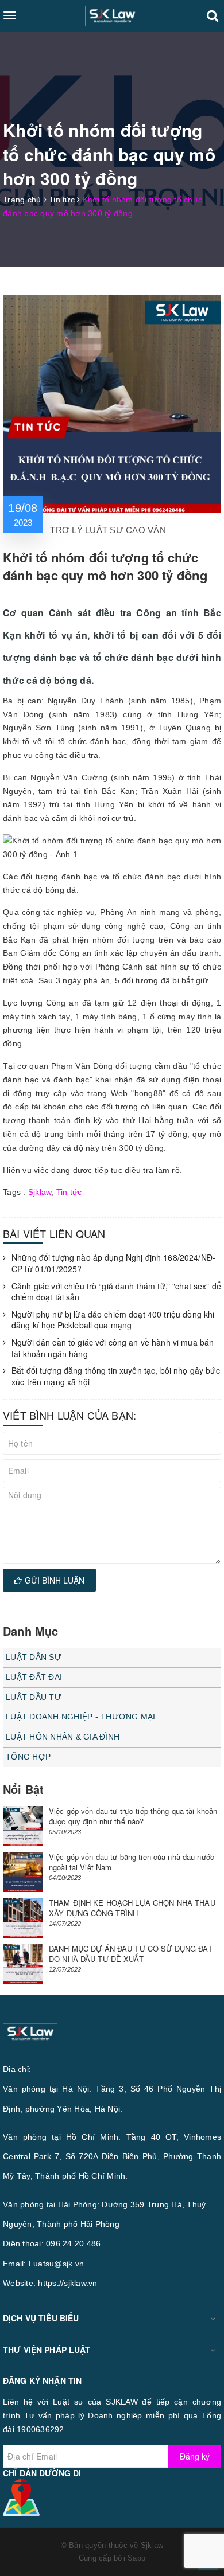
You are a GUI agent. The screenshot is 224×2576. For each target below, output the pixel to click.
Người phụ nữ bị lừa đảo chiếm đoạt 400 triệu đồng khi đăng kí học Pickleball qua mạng (113, 1320)
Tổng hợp (28, 1757)
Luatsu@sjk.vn (56, 2264)
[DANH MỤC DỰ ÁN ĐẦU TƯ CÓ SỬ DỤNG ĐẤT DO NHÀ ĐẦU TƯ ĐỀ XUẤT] (23, 1964)
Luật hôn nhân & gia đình (63, 1737)
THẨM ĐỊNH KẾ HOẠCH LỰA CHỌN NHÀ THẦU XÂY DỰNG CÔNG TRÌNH (132, 1908)
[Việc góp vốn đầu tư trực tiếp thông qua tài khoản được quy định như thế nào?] (23, 1826)
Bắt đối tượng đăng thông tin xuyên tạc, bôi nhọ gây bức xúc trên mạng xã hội (116, 1376)
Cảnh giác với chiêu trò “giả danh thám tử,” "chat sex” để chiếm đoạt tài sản (116, 1292)
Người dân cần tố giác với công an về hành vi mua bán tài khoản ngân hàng (113, 1348)
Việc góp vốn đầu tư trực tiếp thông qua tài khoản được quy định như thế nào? (133, 1816)
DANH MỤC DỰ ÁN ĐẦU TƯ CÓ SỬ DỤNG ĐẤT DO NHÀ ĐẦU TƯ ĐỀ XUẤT (131, 1954)
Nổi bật (23, 1789)
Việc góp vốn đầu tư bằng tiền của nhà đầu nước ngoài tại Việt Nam (132, 1862)
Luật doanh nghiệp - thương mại (81, 1717)
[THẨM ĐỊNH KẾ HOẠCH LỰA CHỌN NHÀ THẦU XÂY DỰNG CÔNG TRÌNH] (23, 1918)
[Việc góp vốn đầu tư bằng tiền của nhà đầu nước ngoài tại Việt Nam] (23, 1872)
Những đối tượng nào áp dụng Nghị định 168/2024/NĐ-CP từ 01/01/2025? (113, 1263)
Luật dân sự (34, 1657)
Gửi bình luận (53, 1580)
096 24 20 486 (73, 2243)
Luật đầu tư (34, 1697)
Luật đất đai (34, 1677)
